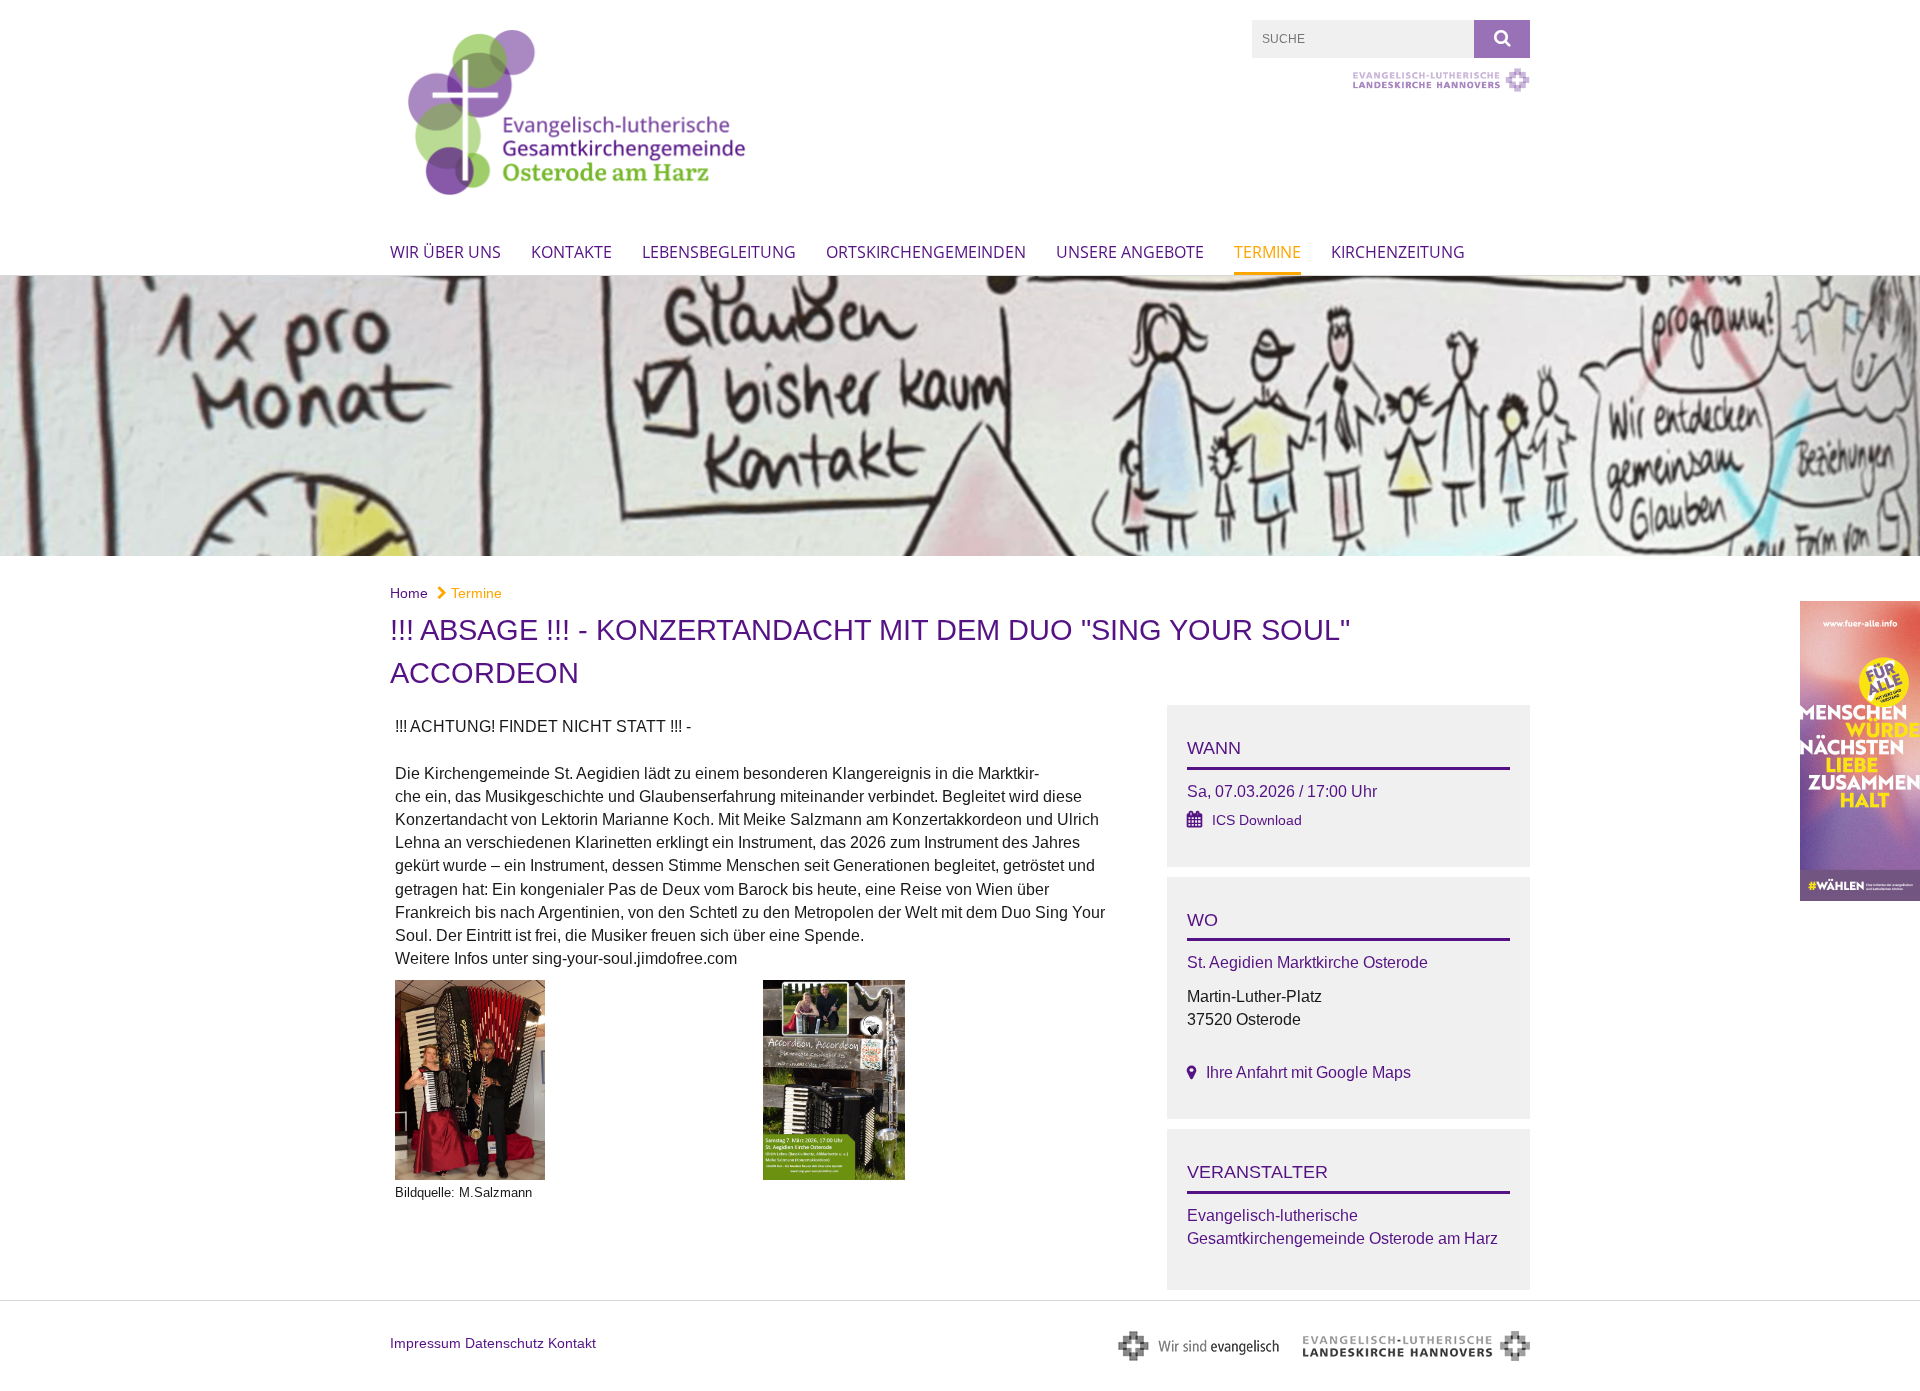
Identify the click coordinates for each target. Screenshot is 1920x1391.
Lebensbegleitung (719, 252)
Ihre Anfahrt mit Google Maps (1308, 1072)
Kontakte (571, 252)
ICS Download (1257, 820)
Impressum (425, 1343)
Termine (1267, 252)
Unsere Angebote (1130, 252)
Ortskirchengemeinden (926, 252)
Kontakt (572, 1343)
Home (409, 593)
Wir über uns (445, 252)
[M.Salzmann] (574, 1080)
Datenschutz (504, 1343)
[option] (960, 416)
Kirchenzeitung (1398, 252)
